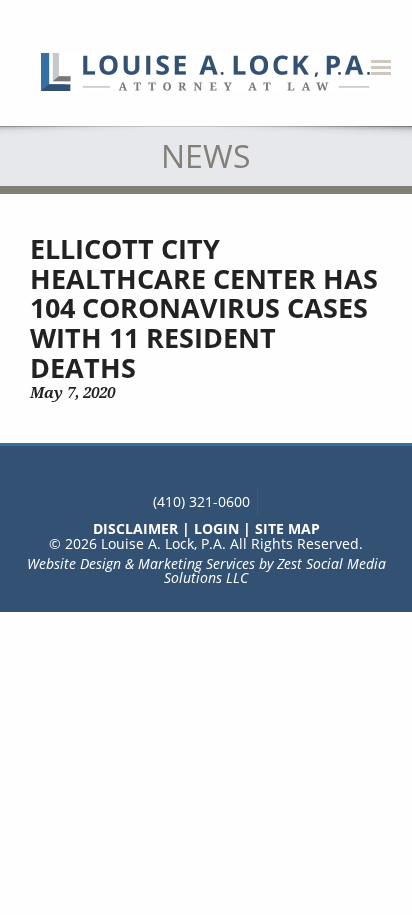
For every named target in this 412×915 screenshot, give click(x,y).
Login (216, 528)
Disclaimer (135, 528)
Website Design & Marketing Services (141, 563)
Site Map (287, 528)
